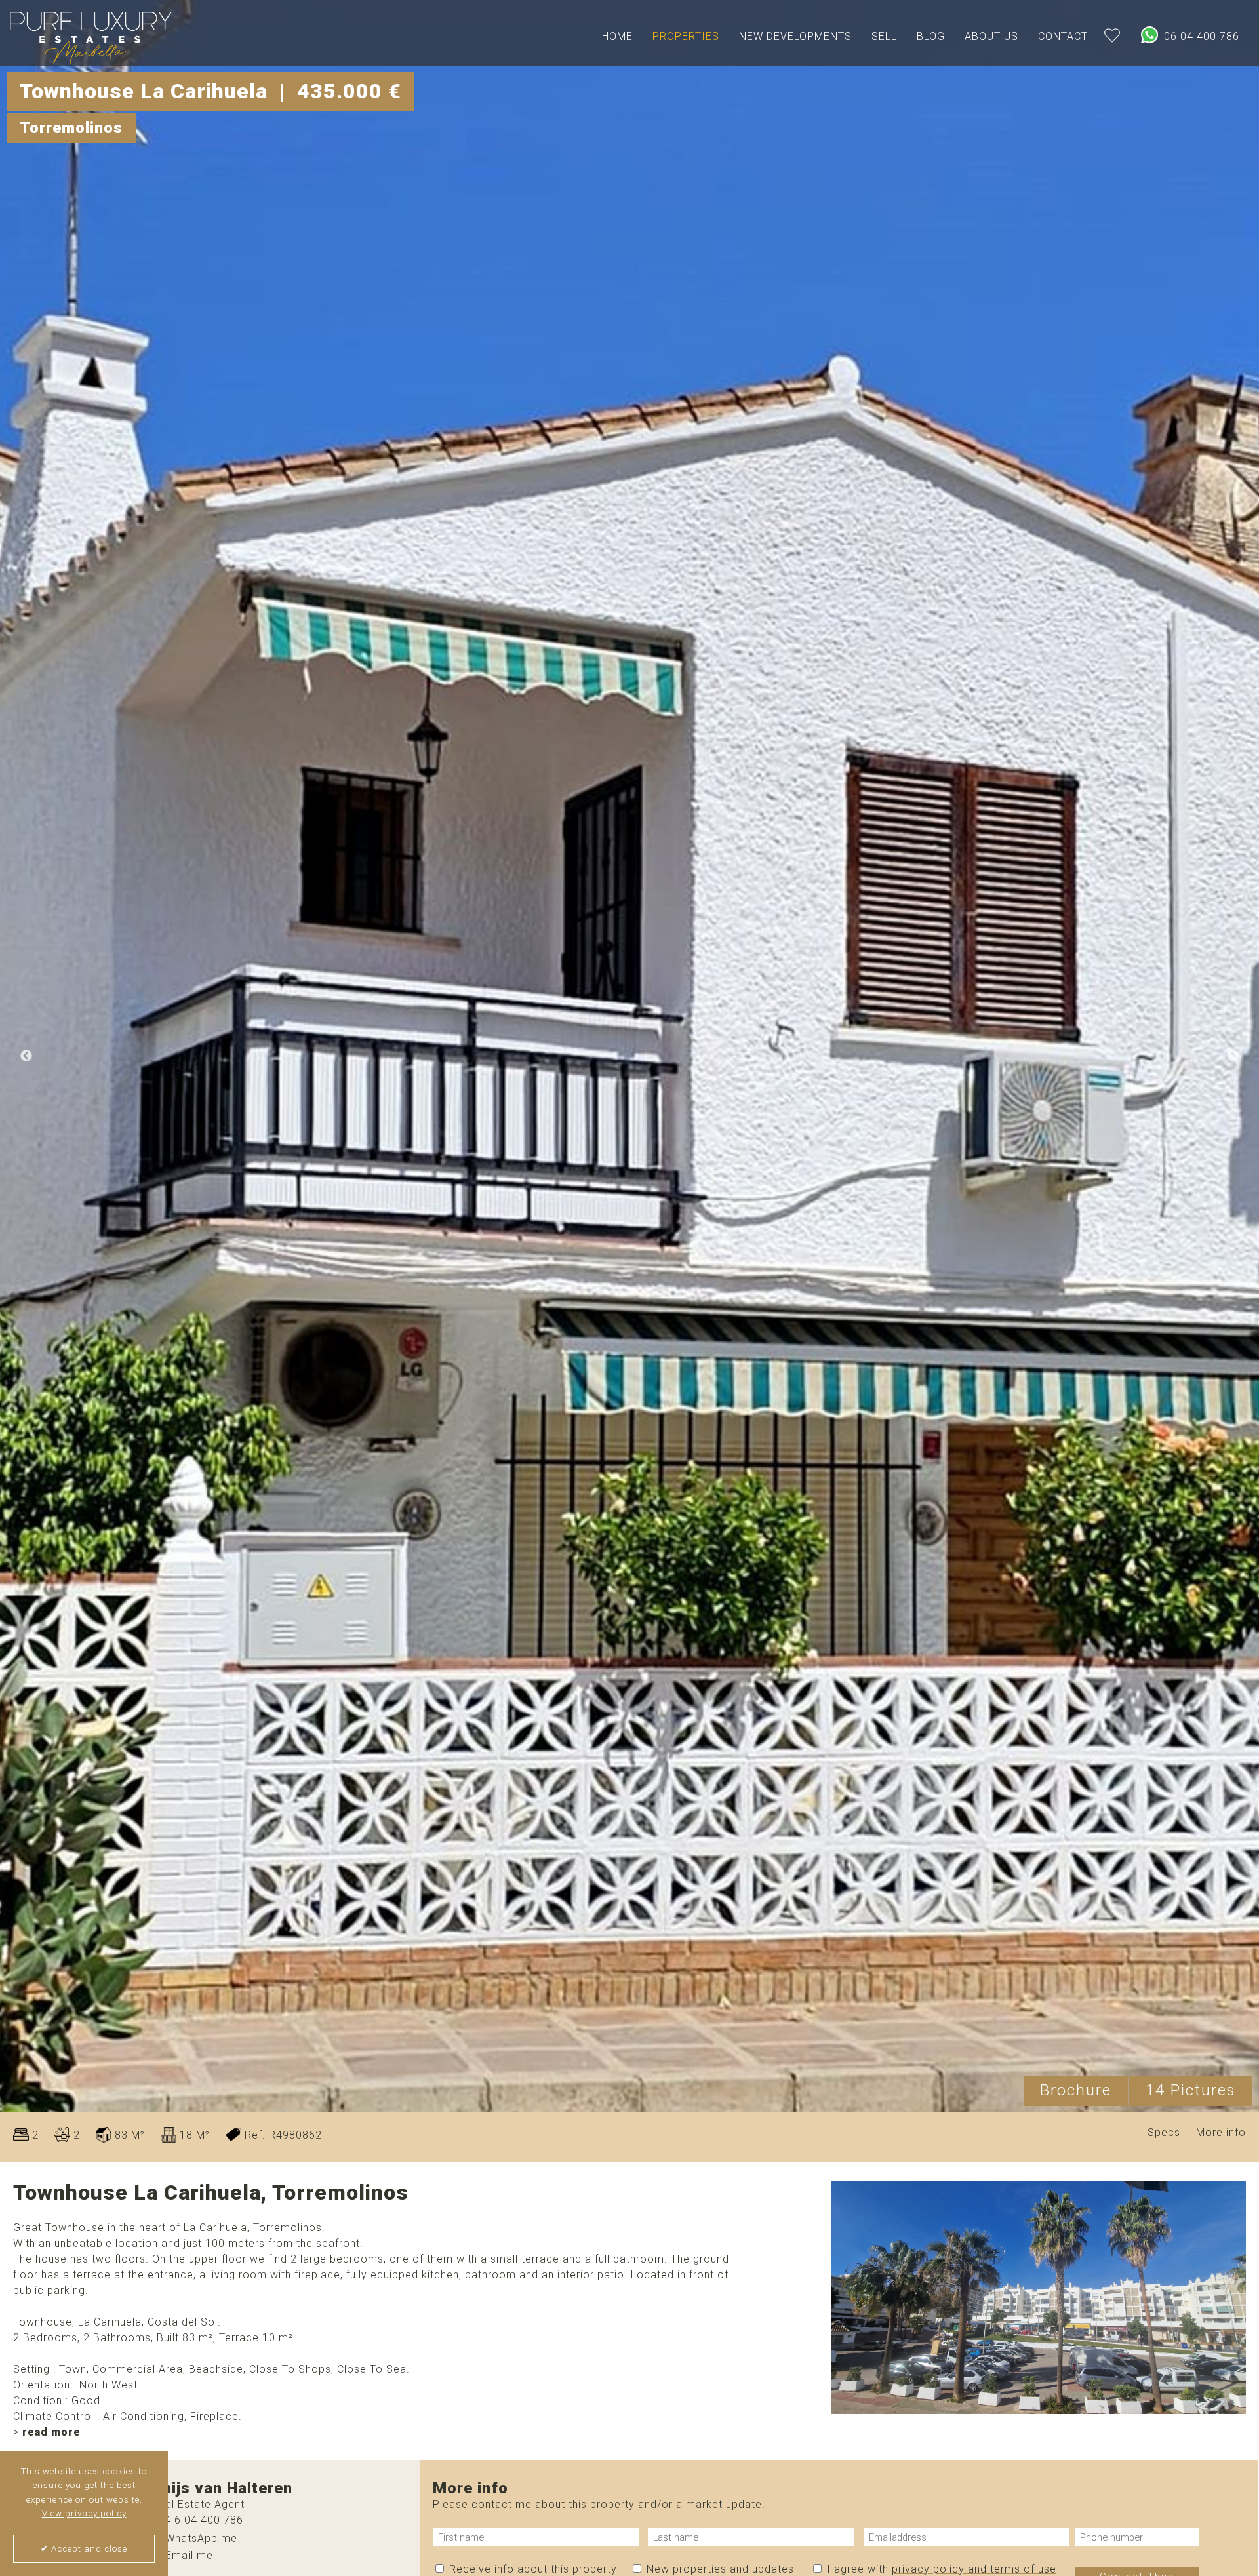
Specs (1164, 2132)
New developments (795, 36)
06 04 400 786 (1200, 36)
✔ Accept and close (84, 2549)
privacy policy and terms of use (974, 2569)
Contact (1063, 36)
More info (1221, 2132)
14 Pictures (1191, 2090)
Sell (884, 36)
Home (617, 36)
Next (1233, 1056)
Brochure (1076, 2090)
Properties (686, 36)
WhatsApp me (200, 2538)
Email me (188, 2555)
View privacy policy (84, 2513)
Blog (931, 36)
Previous (26, 1056)
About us (991, 36)
